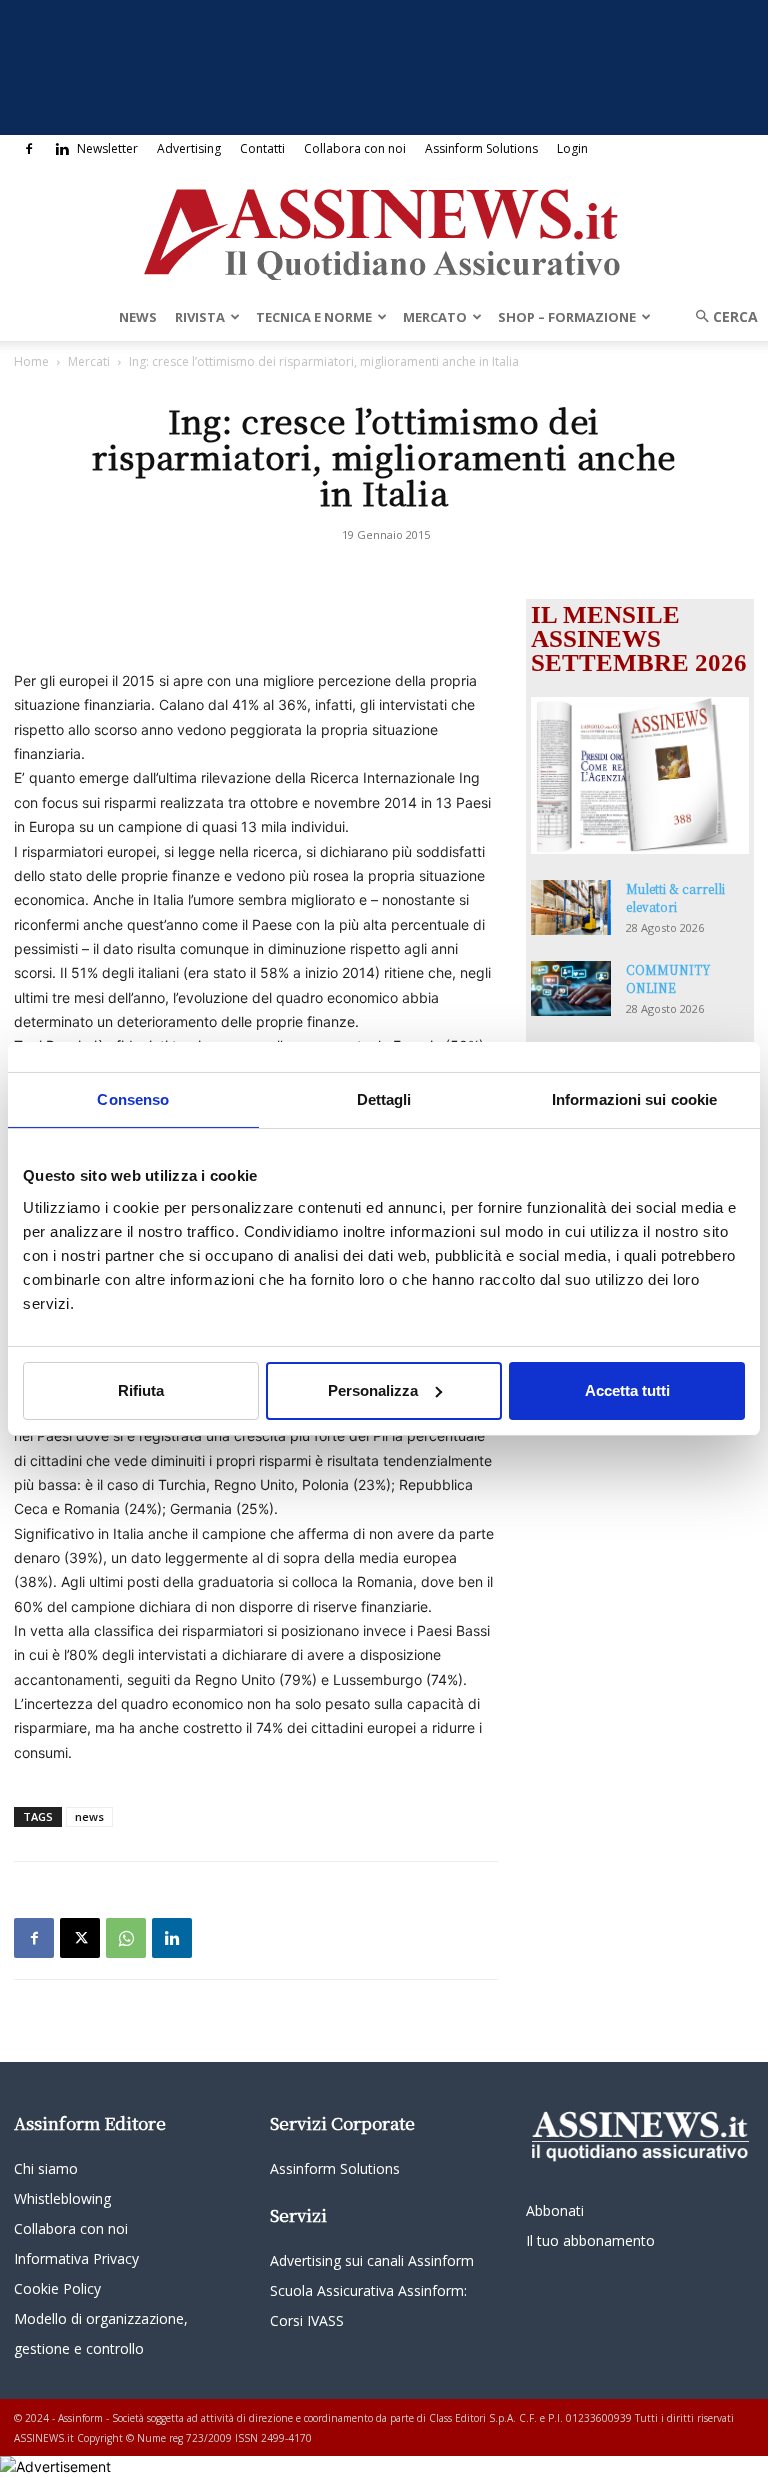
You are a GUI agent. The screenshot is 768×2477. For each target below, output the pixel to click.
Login (572, 148)
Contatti (262, 148)
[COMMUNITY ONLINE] (571, 988)
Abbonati (555, 2210)
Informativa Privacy (76, 2258)
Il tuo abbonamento (590, 2240)
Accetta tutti (627, 1390)
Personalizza (373, 1390)
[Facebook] (29, 149)
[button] (720, 316)
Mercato (435, 317)
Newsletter (107, 148)
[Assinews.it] (384, 229)
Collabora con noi (355, 148)
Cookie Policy (57, 2288)
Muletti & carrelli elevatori (675, 897)
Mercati (89, 361)
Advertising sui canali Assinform (372, 2260)
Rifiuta (141, 1390)
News (138, 317)
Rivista (200, 317)
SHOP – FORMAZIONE (567, 317)
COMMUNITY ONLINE (668, 978)
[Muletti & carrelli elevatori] (571, 907)
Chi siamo (46, 2168)
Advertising (189, 148)
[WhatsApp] (126, 1938)
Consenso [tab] (133, 1098)
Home (31, 361)
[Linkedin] (62, 149)
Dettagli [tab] (384, 1098)
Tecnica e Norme (314, 317)
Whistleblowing (62, 2198)
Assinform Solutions (481, 148)
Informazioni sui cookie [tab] (634, 1098)
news (89, 1816)
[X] (80, 1938)
